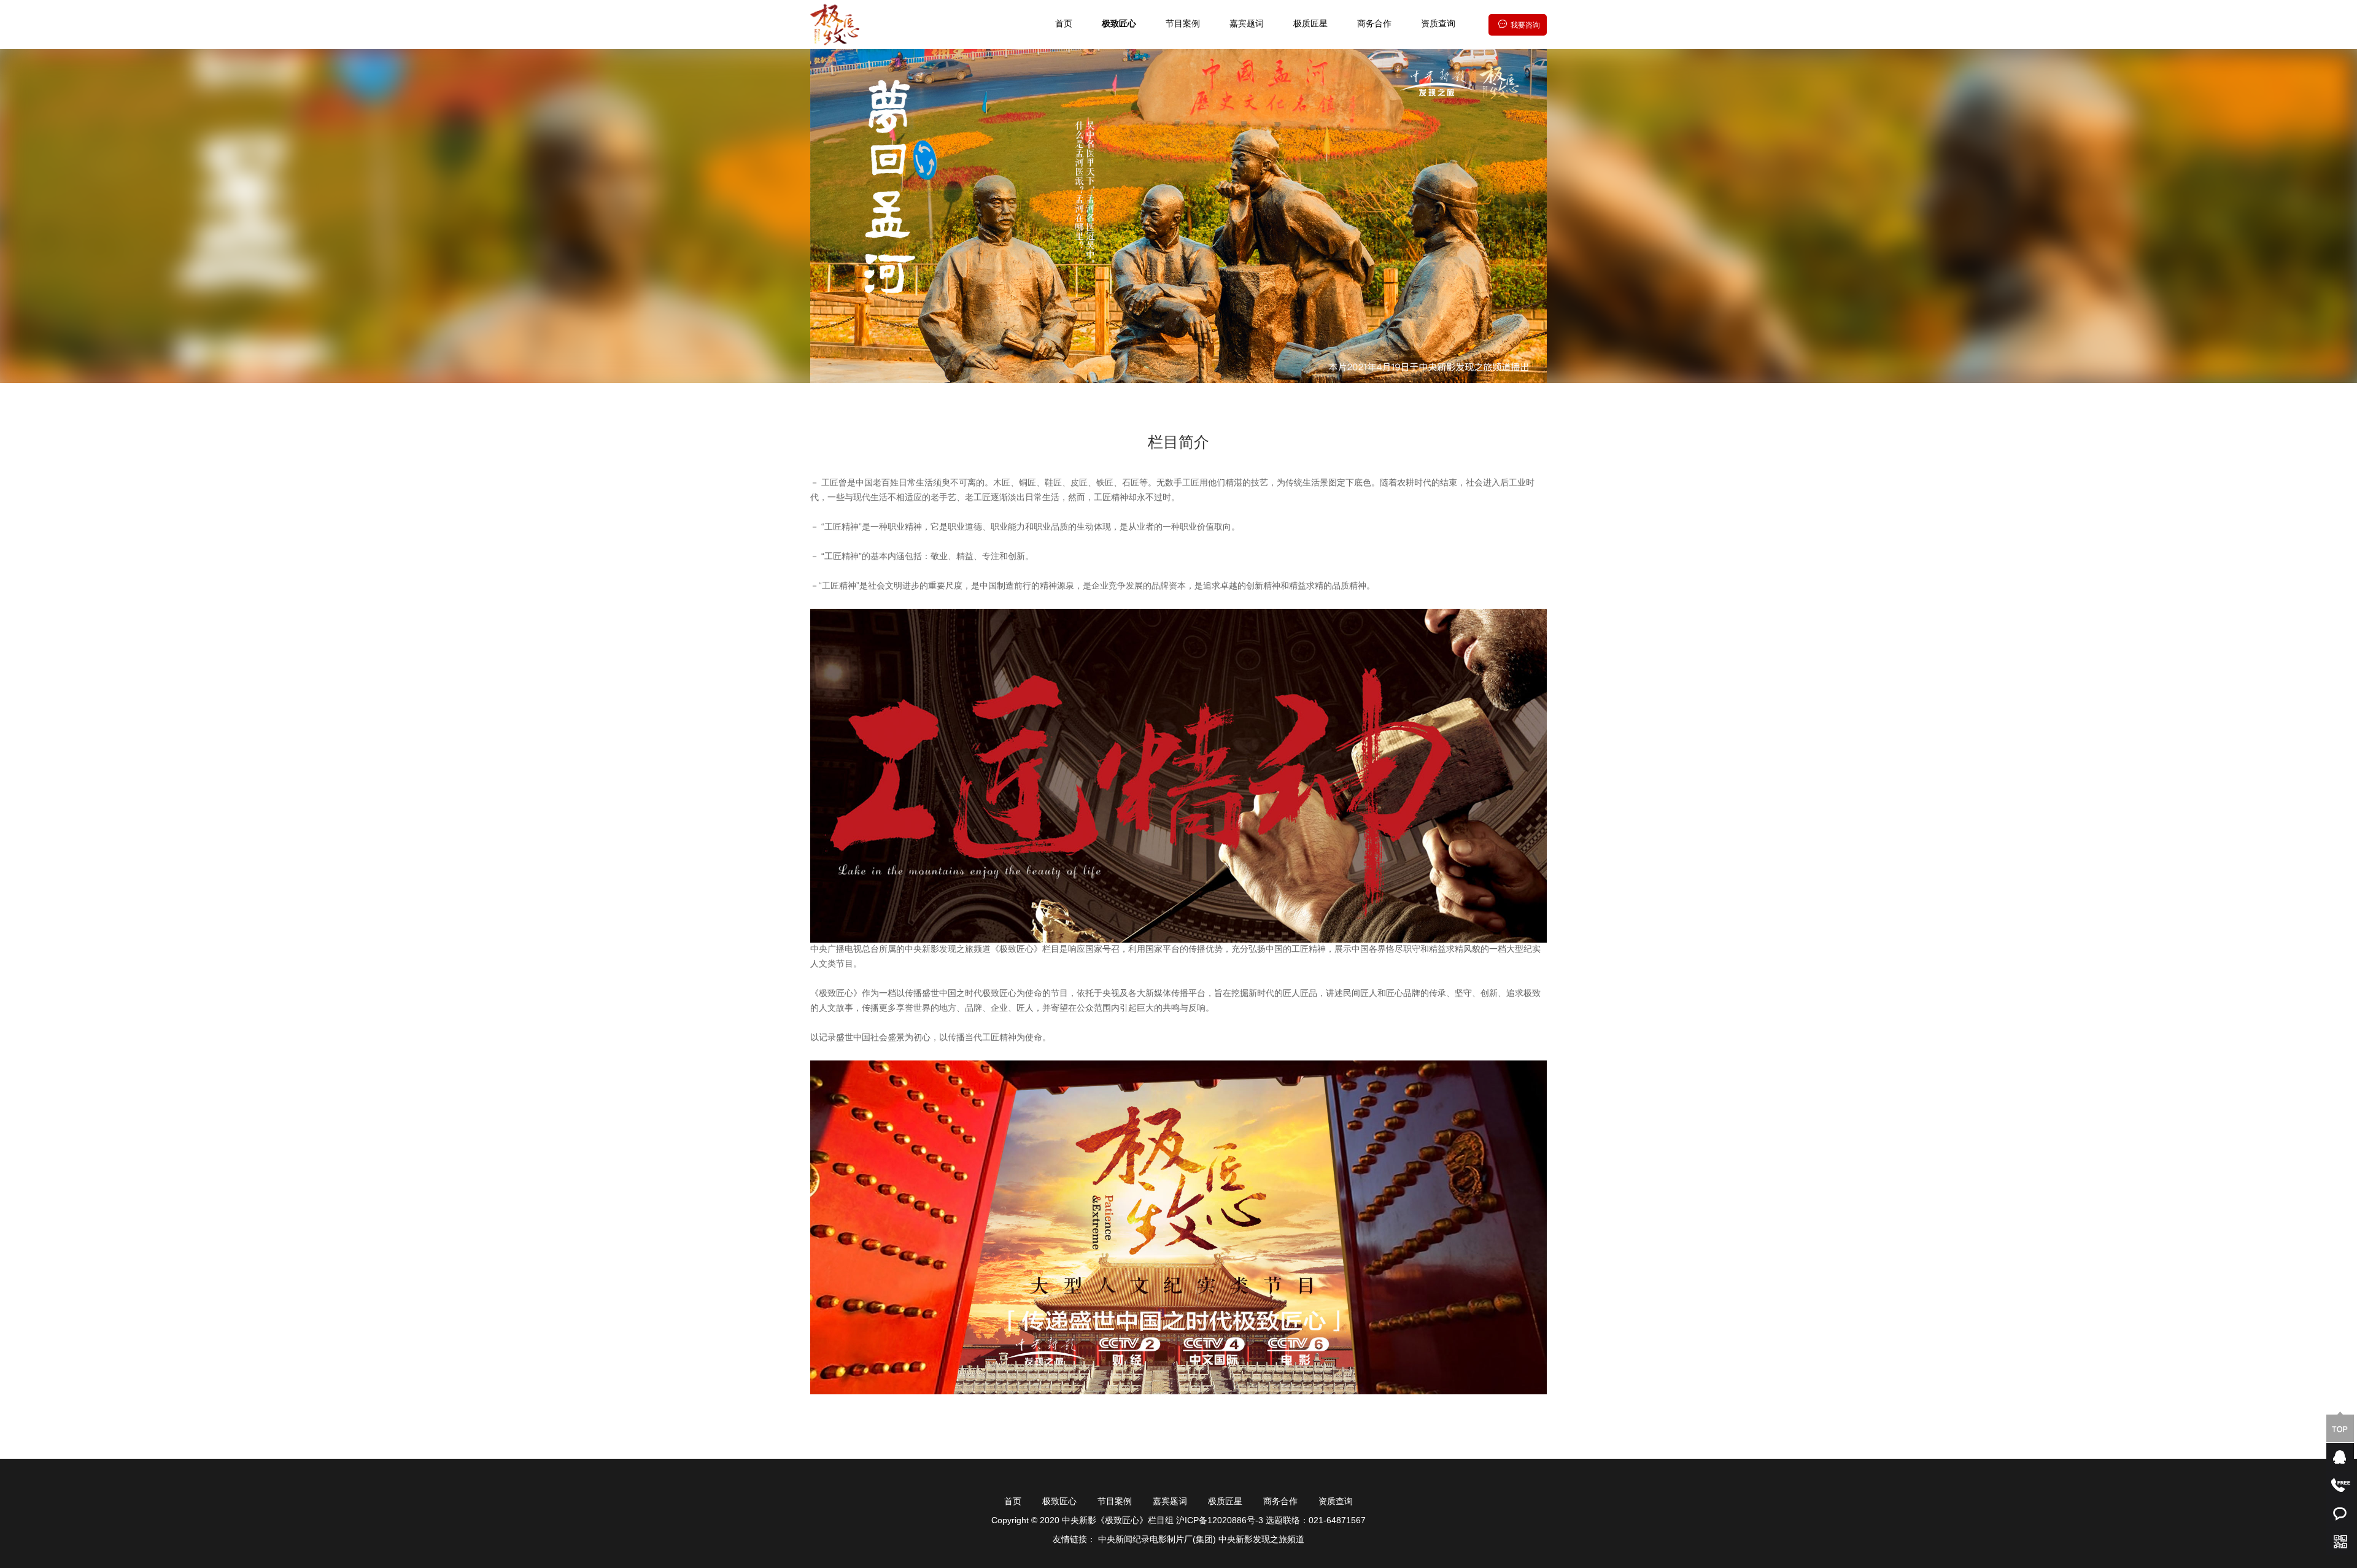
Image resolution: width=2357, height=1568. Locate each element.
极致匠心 (1119, 24)
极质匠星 (1310, 24)
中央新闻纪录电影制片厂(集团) (1157, 1540)
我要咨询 (1525, 25)
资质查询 (1438, 24)
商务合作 (1374, 24)
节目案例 (1183, 24)
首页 (1064, 24)
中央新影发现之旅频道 (1261, 1540)
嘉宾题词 (1247, 24)
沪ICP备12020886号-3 (1221, 1521)
